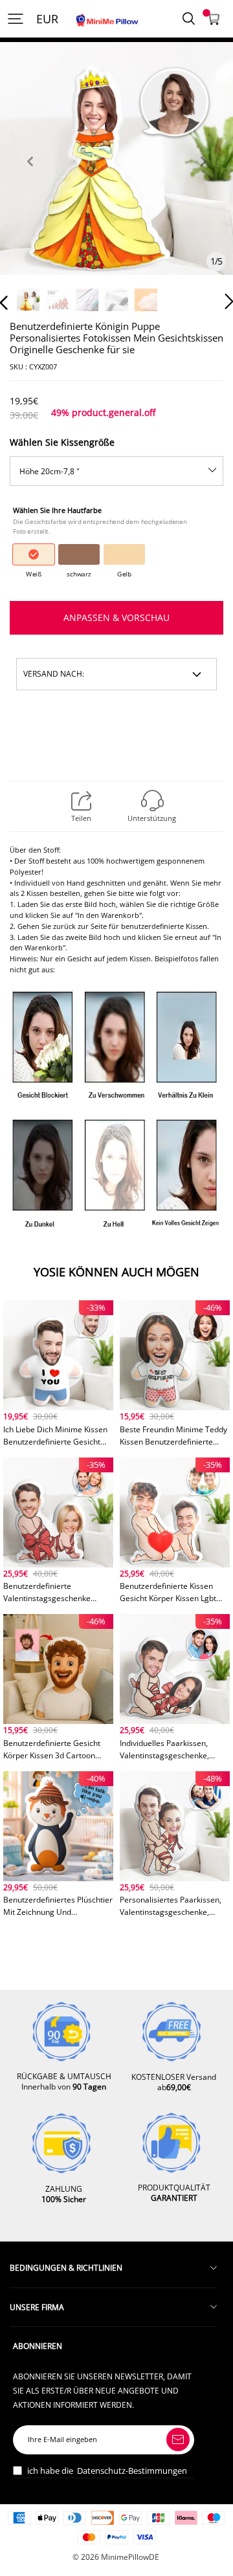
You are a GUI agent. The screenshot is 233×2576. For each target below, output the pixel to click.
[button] (30, 176)
